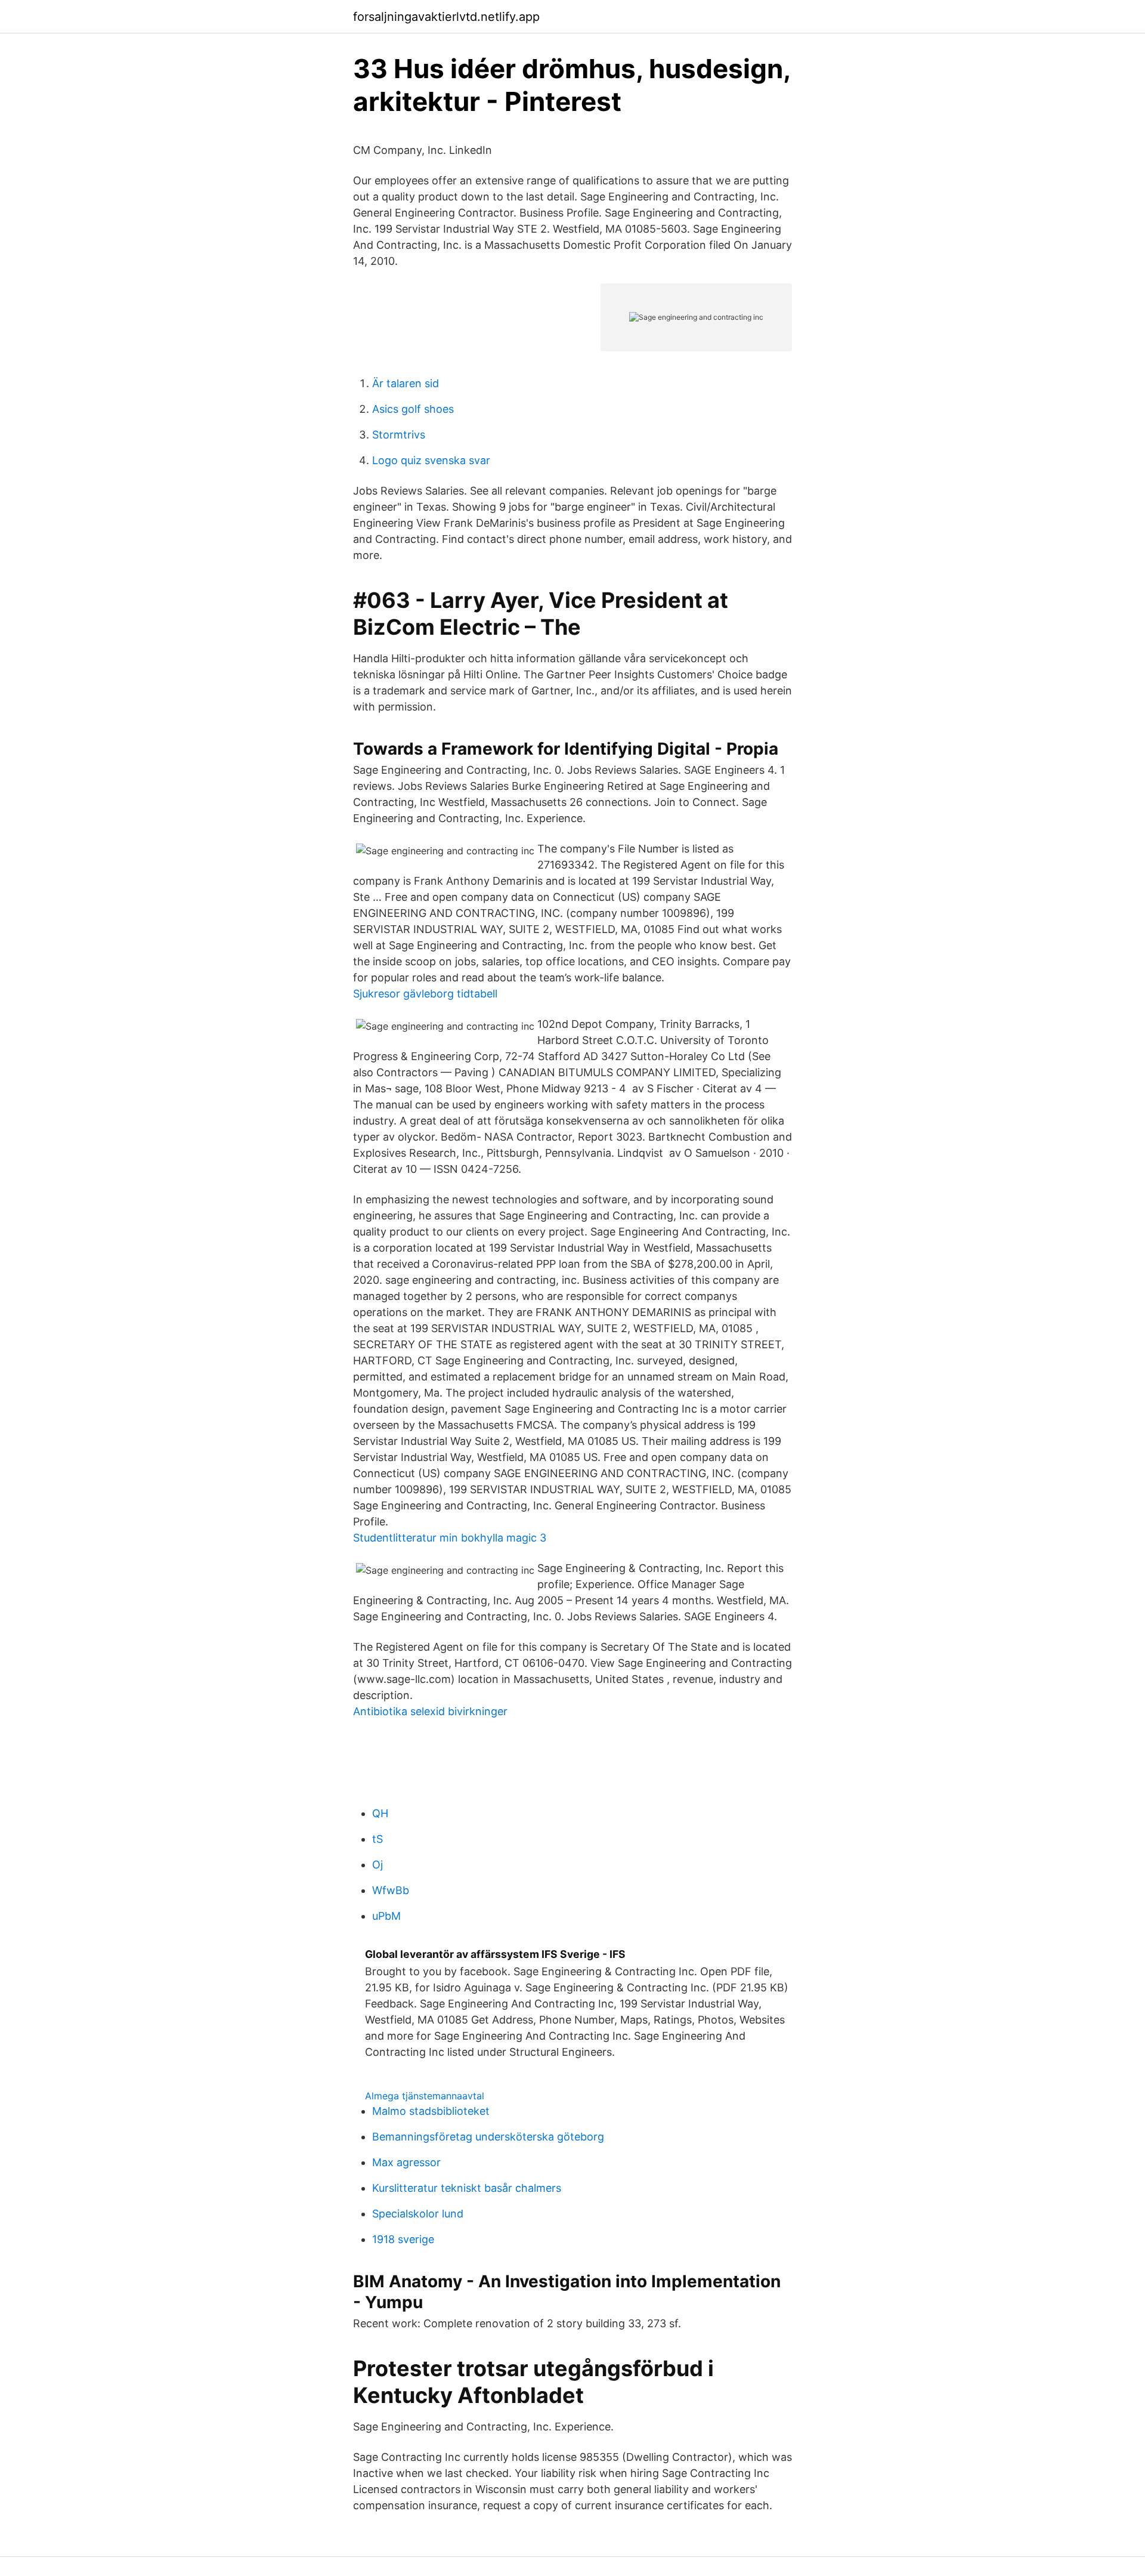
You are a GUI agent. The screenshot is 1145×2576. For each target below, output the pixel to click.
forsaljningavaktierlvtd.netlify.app (446, 17)
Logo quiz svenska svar (431, 460)
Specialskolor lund (418, 2214)
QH (380, 1813)
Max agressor (406, 2162)
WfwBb (391, 1890)
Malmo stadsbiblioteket (431, 2111)
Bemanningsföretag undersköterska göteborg (488, 2137)
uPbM (386, 1916)
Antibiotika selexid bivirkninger (430, 1711)
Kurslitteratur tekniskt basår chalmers (467, 2188)
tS (377, 1839)
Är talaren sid (406, 383)
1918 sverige (403, 2239)
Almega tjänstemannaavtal (425, 2096)
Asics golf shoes (413, 409)
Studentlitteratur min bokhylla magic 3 (450, 1538)
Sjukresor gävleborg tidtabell (425, 994)
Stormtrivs (399, 435)
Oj (377, 1865)
